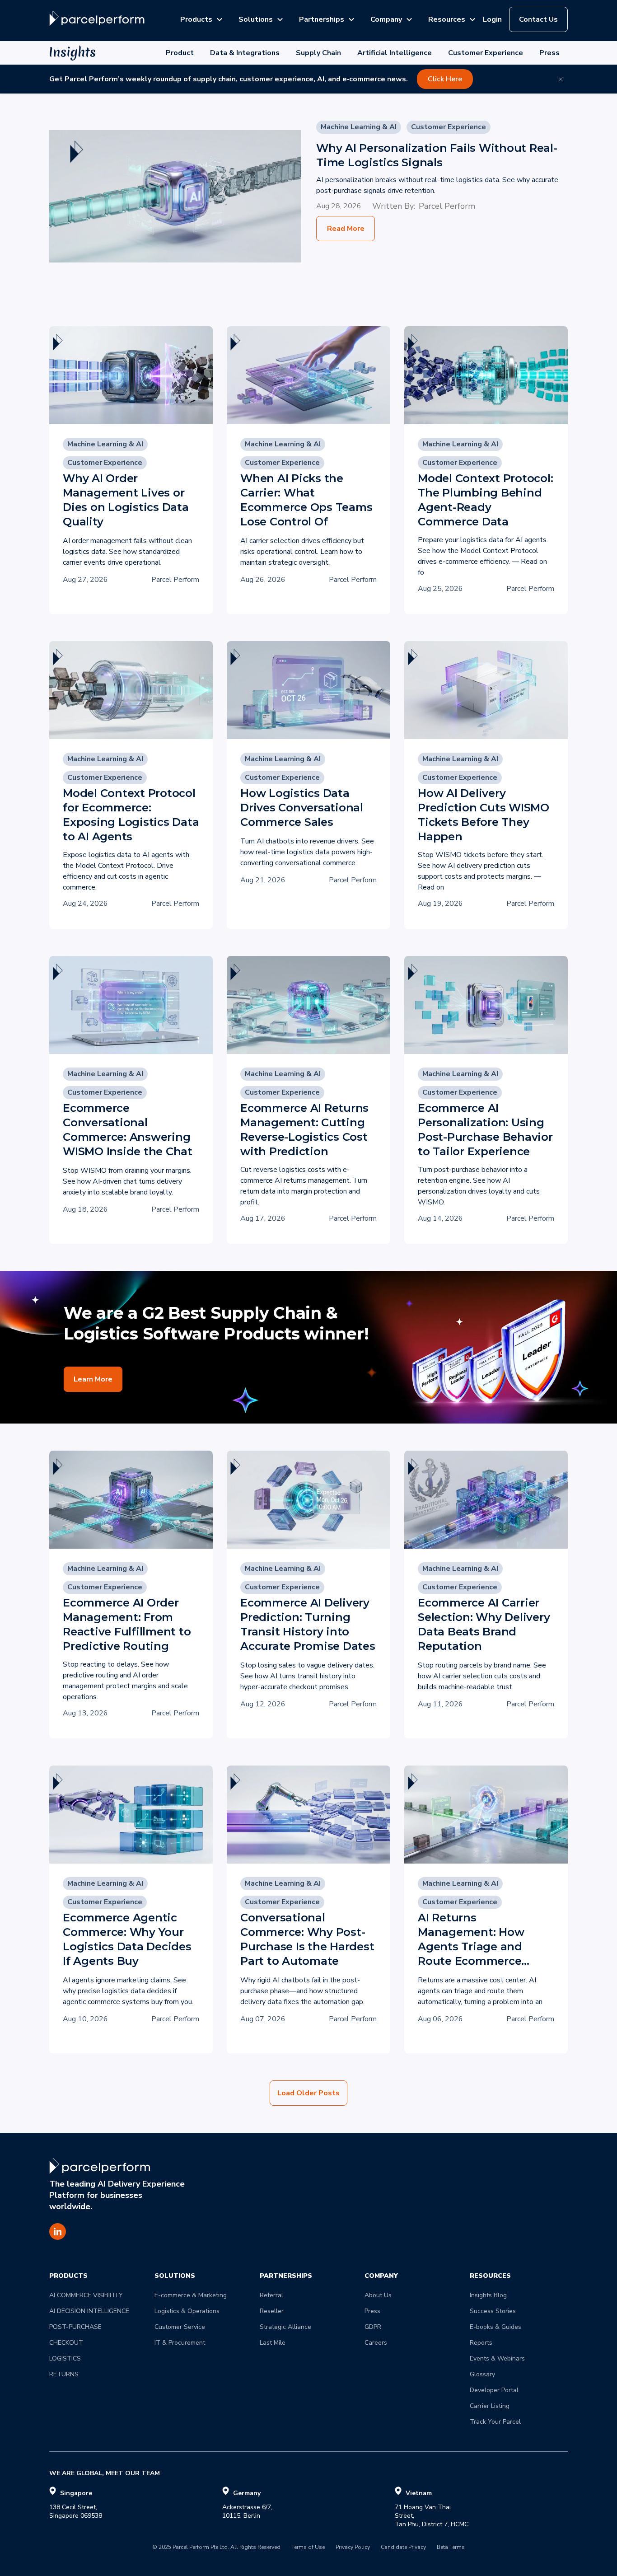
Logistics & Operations (187, 2311)
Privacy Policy (353, 2548)
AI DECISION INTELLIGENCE (89, 2311)
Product (180, 53)
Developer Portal (494, 2390)
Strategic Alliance (285, 2327)
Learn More (93, 1379)
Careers (376, 2343)
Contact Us (538, 19)
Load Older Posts (308, 2093)
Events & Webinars (497, 2358)
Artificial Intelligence (395, 53)
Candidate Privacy (403, 2548)
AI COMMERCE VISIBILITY (86, 2295)
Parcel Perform (447, 206)
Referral (271, 2295)
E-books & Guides (495, 2327)
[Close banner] (561, 79)
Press (549, 53)
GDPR (373, 2327)
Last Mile (273, 2343)
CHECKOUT (66, 2343)
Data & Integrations (245, 53)
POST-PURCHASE (75, 2327)
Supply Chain (318, 53)
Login (492, 19)
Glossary (482, 2374)
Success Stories (493, 2311)
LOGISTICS (65, 2358)
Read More (346, 229)
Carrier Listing (490, 2406)
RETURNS (64, 2374)
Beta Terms (451, 2548)
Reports (481, 2343)
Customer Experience (486, 53)
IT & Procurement (180, 2343)
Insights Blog (488, 2295)
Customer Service (180, 2327)
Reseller (272, 2311)
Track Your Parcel (495, 2422)
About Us (378, 2295)
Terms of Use (308, 2548)
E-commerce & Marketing (191, 2295)
